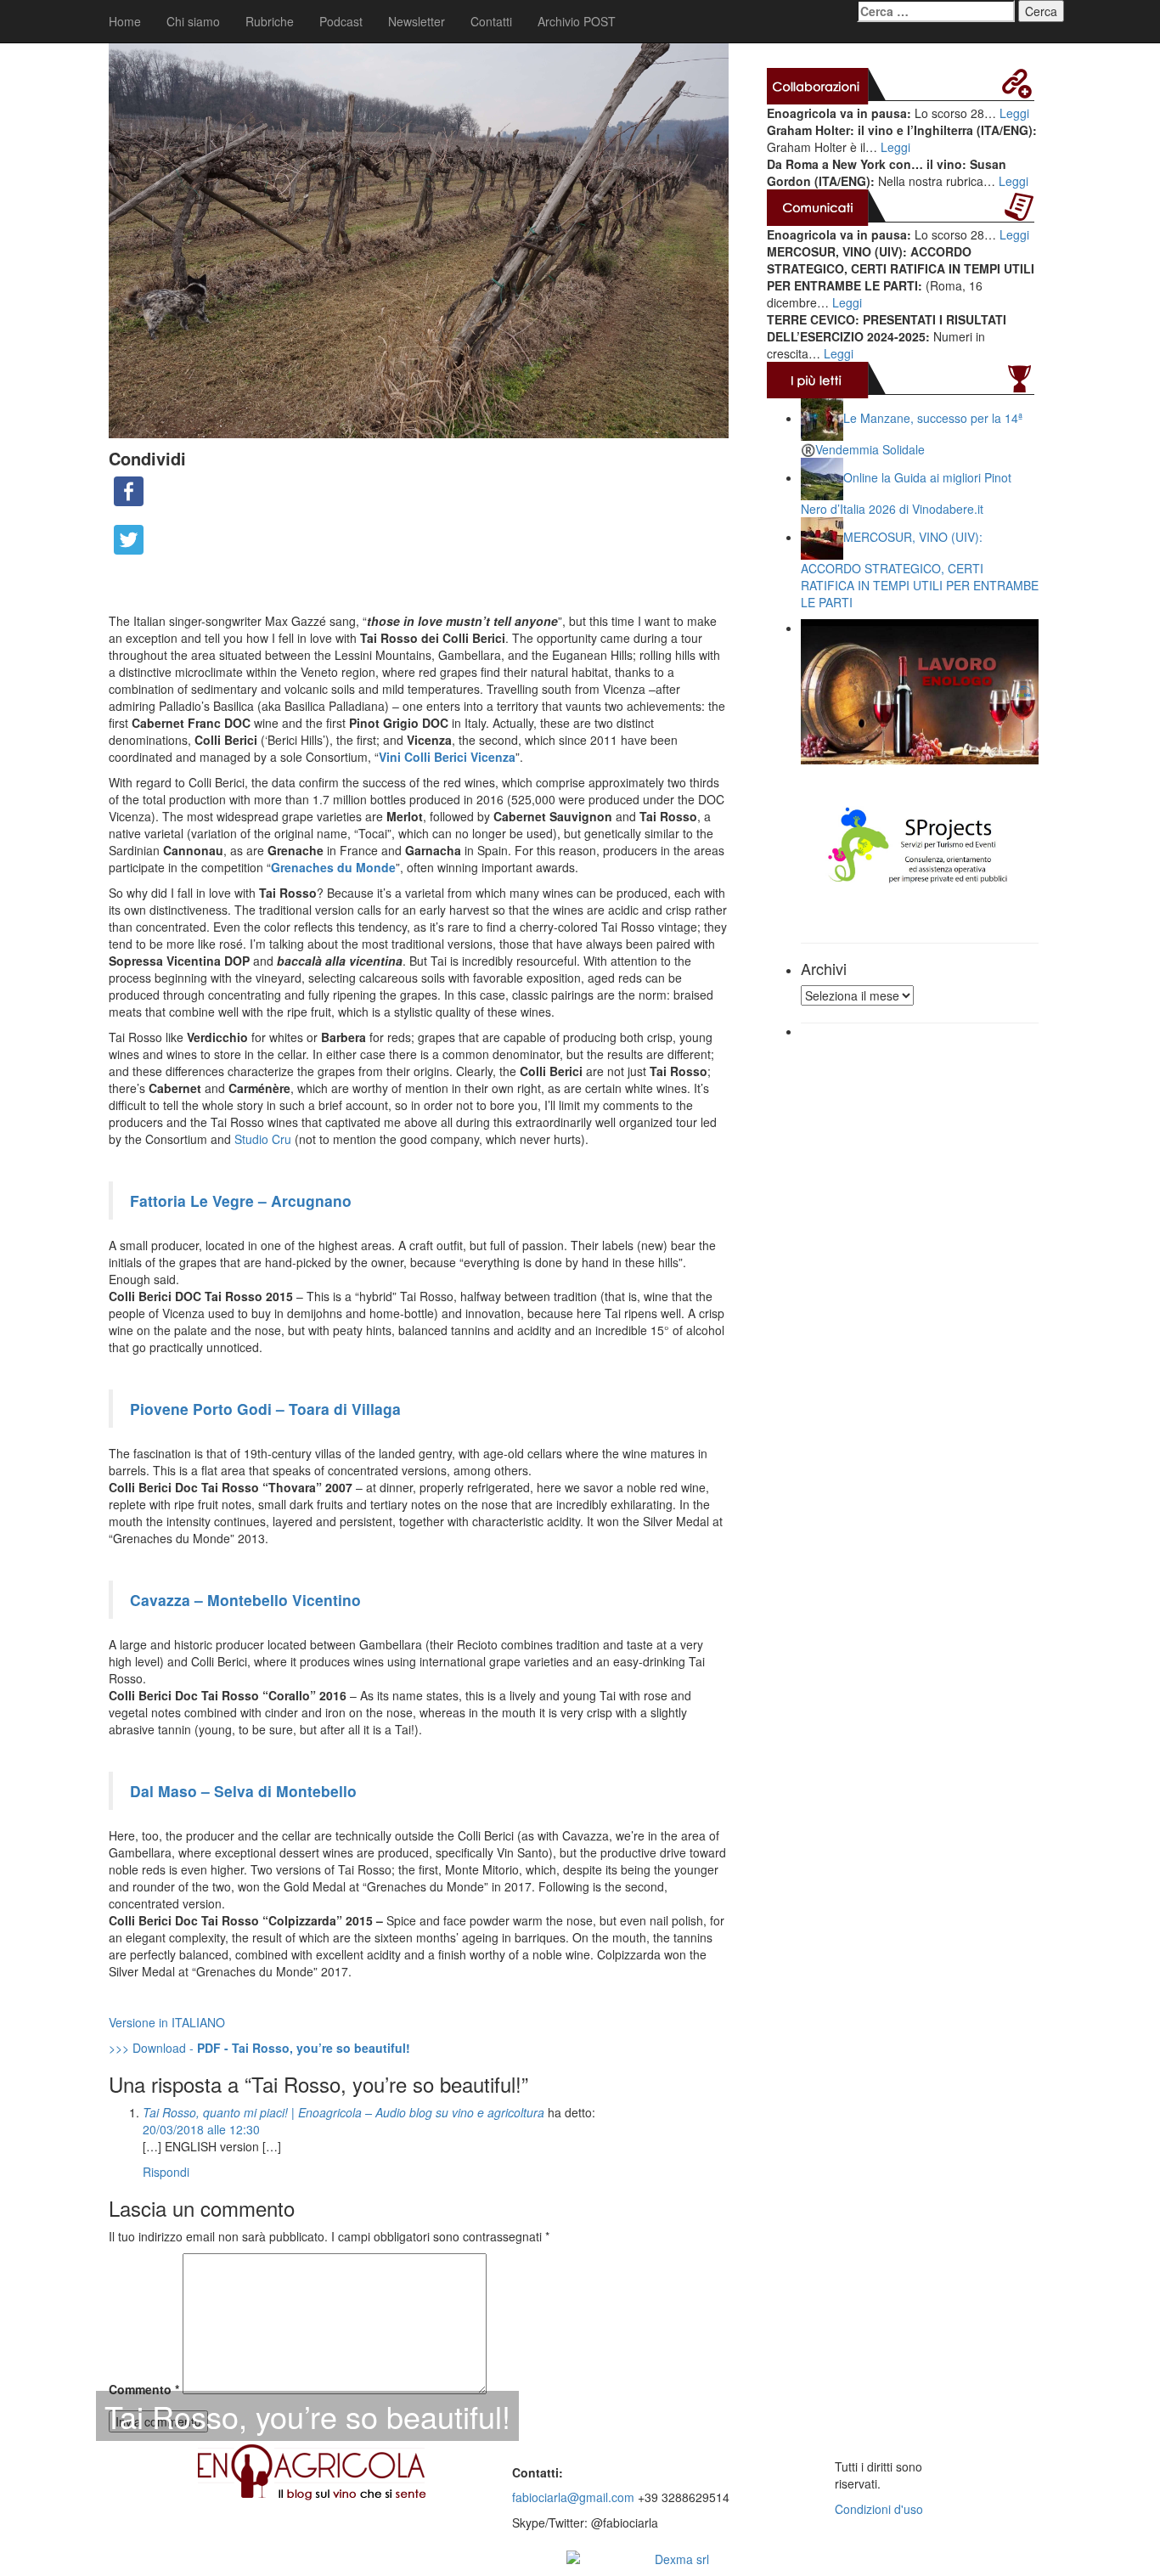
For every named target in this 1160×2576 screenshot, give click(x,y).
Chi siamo (193, 21)
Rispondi (166, 2172)
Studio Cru (263, 1139)
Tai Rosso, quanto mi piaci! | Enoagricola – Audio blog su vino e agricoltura (343, 2112)
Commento (144, 2389)
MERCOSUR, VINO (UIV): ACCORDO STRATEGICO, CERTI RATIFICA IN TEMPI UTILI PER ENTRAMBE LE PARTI (920, 569)
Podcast (341, 21)
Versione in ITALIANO (167, 2022)
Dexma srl (682, 2559)
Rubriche (270, 21)
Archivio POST (577, 21)
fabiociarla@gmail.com (573, 2497)
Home (125, 21)
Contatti (491, 21)
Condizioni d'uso (879, 2509)
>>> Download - (259, 2048)
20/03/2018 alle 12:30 (201, 2129)
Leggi (1014, 113)
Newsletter (417, 21)
